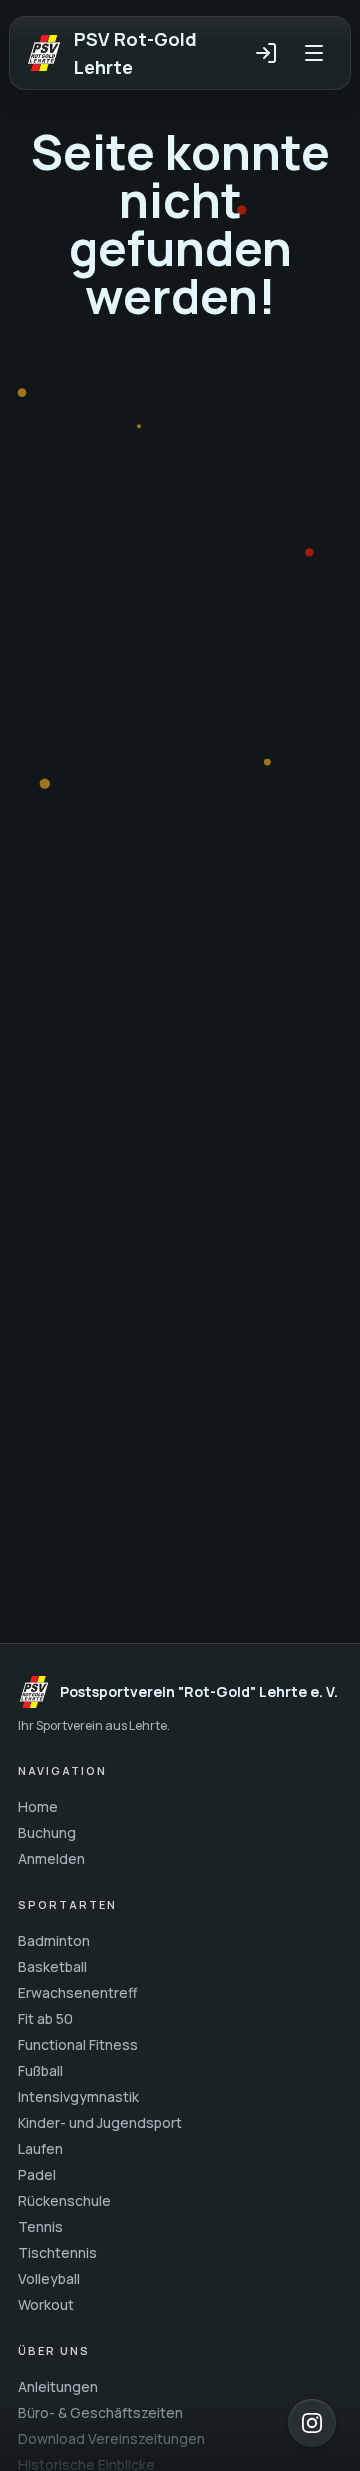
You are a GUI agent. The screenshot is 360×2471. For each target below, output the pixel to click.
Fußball (40, 2070)
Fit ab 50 (45, 2018)
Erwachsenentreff (78, 1992)
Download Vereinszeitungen (111, 2438)
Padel (37, 2174)
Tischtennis (57, 2252)
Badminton (54, 1940)
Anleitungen (58, 2386)
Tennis (40, 2226)
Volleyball (49, 2278)
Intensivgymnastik (78, 2096)
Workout (46, 2304)
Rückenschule (64, 2200)
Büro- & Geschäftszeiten (100, 2412)
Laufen (40, 2148)
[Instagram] (312, 2423)
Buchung (47, 1832)
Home (38, 1806)
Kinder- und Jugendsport (100, 2122)
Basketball (52, 1966)
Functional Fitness (78, 2044)
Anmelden (51, 1858)
